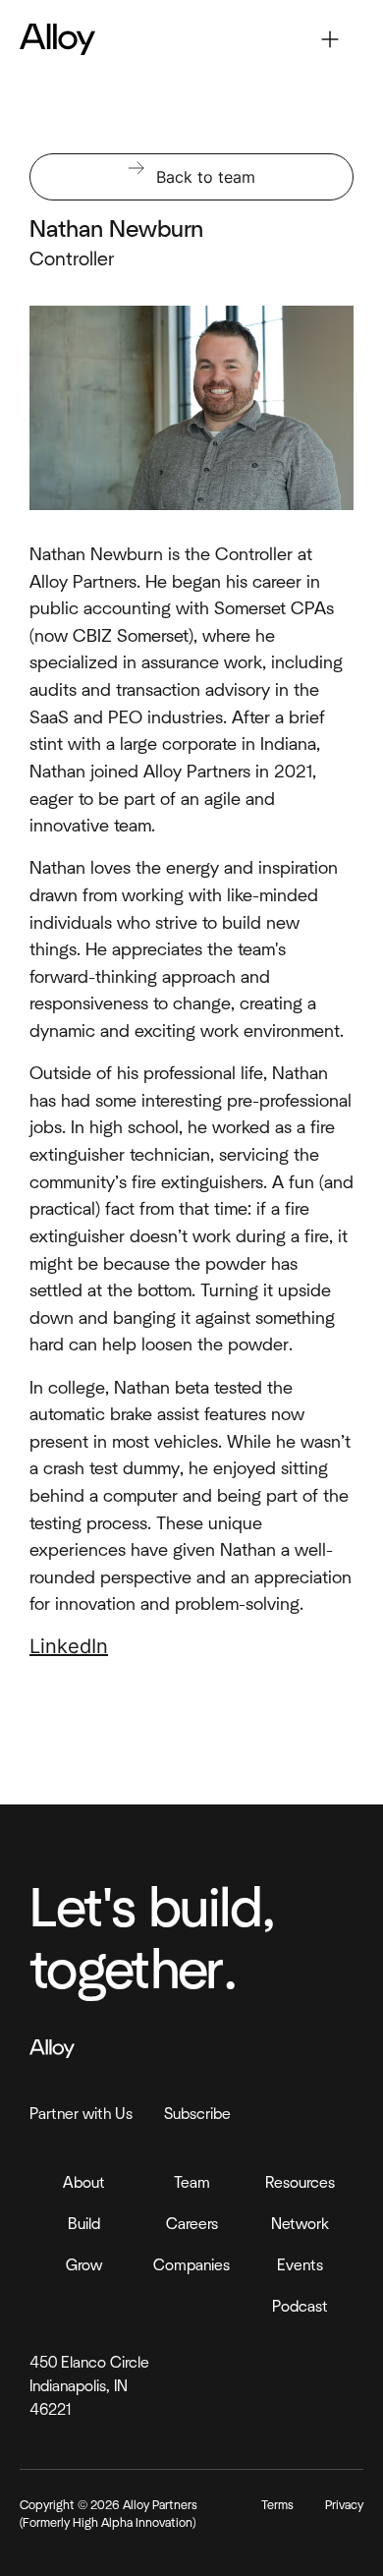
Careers (192, 2224)
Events (300, 2265)
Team (192, 2183)
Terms (277, 2506)
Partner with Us (81, 2114)
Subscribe (197, 2114)
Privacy (344, 2506)
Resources (300, 2183)
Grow (84, 2265)
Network (300, 2224)
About (84, 2183)
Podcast (300, 2307)
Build (84, 2224)
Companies (191, 2265)
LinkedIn (69, 1646)
